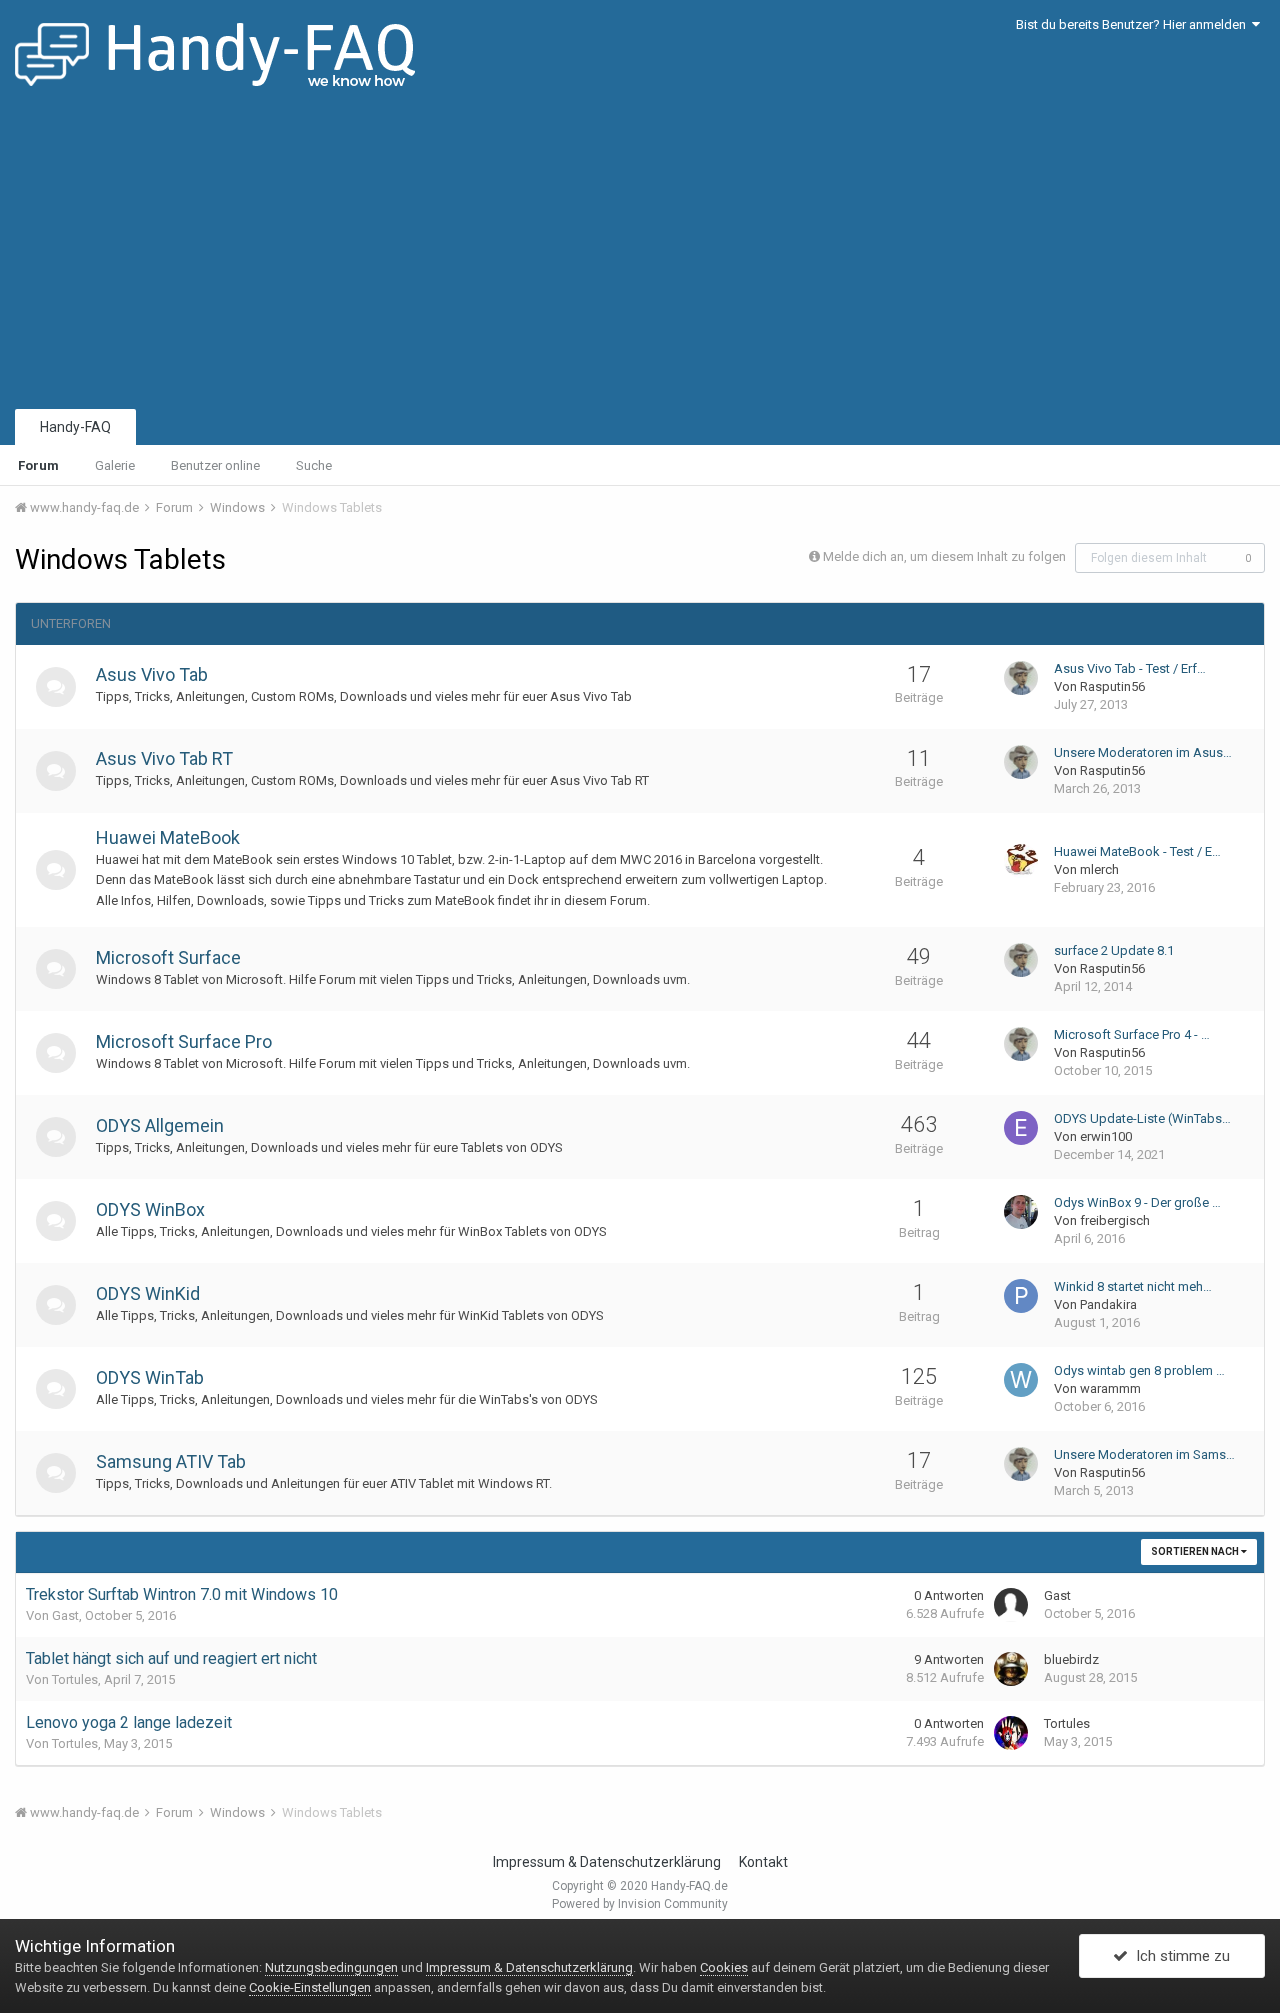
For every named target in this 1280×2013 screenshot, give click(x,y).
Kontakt (763, 1862)
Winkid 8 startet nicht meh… (1133, 1286)
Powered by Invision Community (640, 1904)
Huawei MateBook (168, 837)
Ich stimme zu (1179, 1956)
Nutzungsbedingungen (331, 1967)
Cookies (724, 1967)
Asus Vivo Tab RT (164, 758)
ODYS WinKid (148, 1293)
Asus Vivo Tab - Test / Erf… (1130, 668)
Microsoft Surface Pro (184, 1041)
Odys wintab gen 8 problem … (1139, 1370)
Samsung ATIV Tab (171, 1461)
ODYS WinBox (150, 1209)
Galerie (115, 465)
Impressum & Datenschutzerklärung (607, 1862)
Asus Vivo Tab (152, 674)
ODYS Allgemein (160, 1125)
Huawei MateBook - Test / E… (1137, 851)
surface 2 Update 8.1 (1114, 950)
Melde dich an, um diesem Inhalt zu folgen (944, 556)
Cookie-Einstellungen (310, 1987)
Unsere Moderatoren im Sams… (1144, 1454)
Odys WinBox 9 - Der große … (1137, 1202)
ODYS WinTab (150, 1377)
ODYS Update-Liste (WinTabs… (1142, 1118)
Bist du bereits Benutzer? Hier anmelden (1134, 24)
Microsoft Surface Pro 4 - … (1132, 1034)
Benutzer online (215, 465)
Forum (38, 465)
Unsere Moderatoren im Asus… (1143, 752)
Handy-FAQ (75, 427)
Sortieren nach (1196, 1551)
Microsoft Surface (168, 957)
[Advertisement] (640, 255)
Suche (314, 465)
